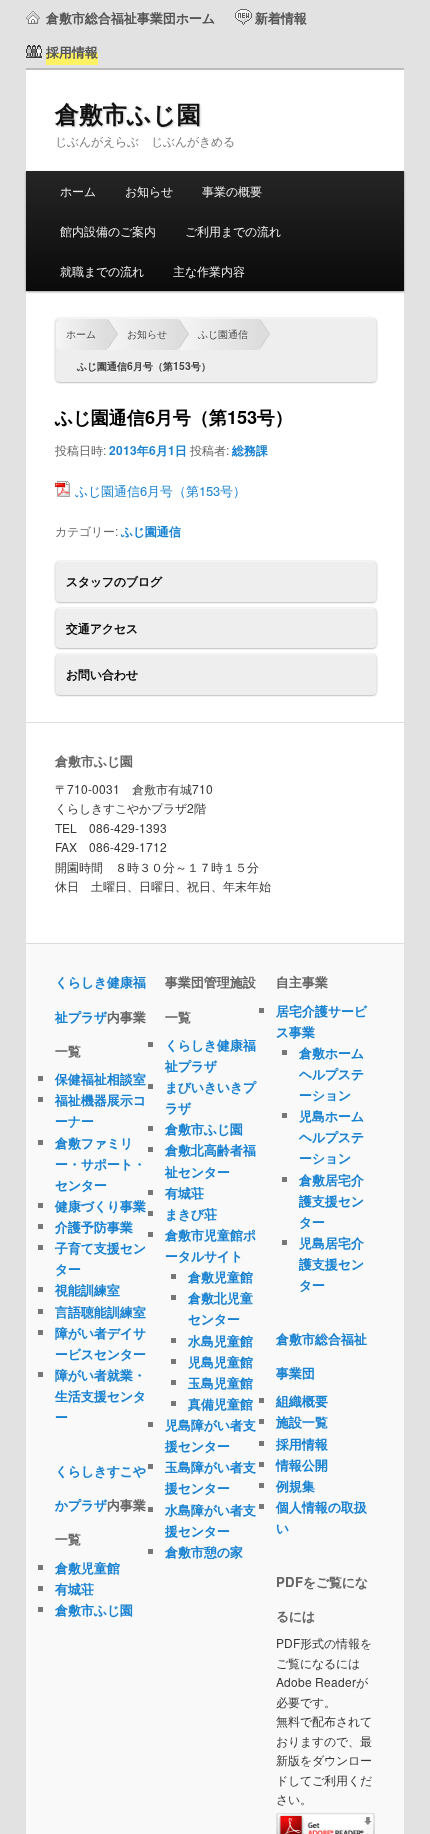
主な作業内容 (209, 270)
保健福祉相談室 (100, 1078)
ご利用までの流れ (233, 230)
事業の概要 (232, 190)
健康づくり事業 (100, 1205)
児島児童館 (220, 1361)
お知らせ (149, 190)
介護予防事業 (94, 1226)
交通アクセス (102, 628)
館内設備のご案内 (108, 230)
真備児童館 (220, 1403)
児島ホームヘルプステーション (331, 1136)
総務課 (250, 450)
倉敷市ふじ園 (128, 113)
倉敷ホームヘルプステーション (331, 1073)
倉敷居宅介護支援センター (331, 1200)
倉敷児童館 (87, 1567)
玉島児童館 (220, 1382)
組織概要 (302, 1400)
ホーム (78, 190)
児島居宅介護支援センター (331, 1263)
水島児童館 (220, 1340)
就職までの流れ (102, 270)
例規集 (295, 1485)
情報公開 (302, 1464)
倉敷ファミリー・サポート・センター (100, 1163)
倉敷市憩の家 (204, 1551)
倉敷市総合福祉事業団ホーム (130, 17)
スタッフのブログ (114, 581)
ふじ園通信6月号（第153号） (160, 490)
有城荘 (74, 1588)
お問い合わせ (102, 674)
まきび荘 (191, 1213)
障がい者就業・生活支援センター (100, 1395)
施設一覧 (302, 1421)
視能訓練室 (87, 1289)
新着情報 (281, 17)
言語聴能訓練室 (100, 1311)
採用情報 (302, 1443)
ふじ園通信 (223, 333)
